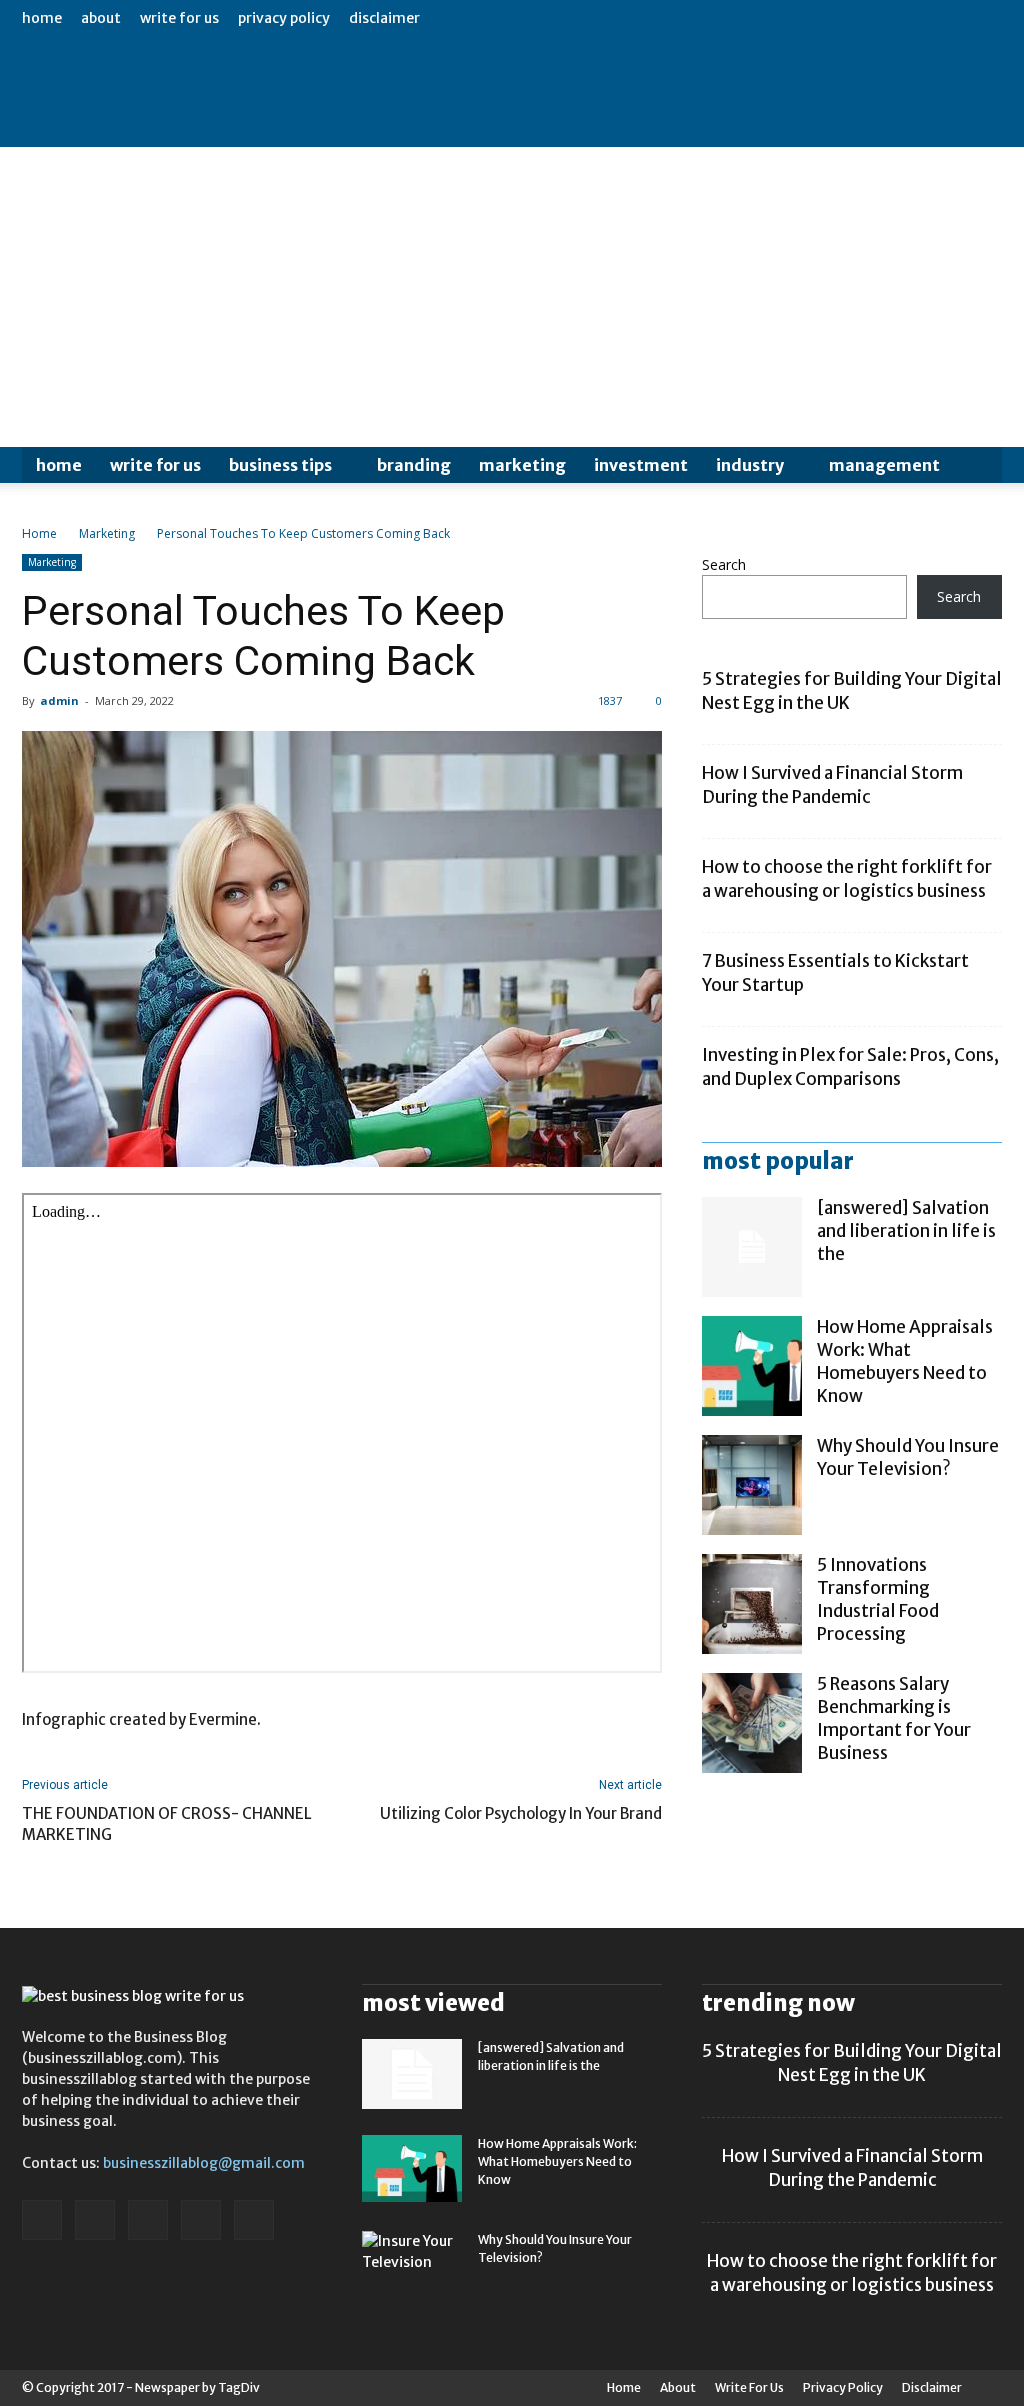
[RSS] (148, 2220)
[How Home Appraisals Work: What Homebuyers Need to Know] (752, 1366)
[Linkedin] (95, 2220)
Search (724, 564)
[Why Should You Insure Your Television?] (752, 1485)
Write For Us (179, 18)
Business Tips (280, 465)
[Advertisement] (512, 297)
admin (59, 700)
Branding (414, 465)
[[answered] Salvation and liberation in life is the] (752, 1247)
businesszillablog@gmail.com (204, 2163)
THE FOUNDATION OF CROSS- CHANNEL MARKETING (167, 1824)
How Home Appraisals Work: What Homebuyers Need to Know (905, 1361)
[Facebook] (42, 2220)
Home (42, 18)
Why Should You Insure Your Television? (908, 1457)
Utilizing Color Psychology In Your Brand (521, 1813)
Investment (641, 465)
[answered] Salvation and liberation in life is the (906, 1231)
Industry (750, 465)
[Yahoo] (254, 2220)
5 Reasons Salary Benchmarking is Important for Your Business (894, 1718)
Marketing (522, 465)
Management (884, 465)
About (101, 18)
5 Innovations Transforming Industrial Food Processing (878, 1599)
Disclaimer (384, 18)
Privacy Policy (284, 18)
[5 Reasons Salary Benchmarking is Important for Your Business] (752, 1723)
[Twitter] (201, 2220)
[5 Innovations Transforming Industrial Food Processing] (752, 1604)
